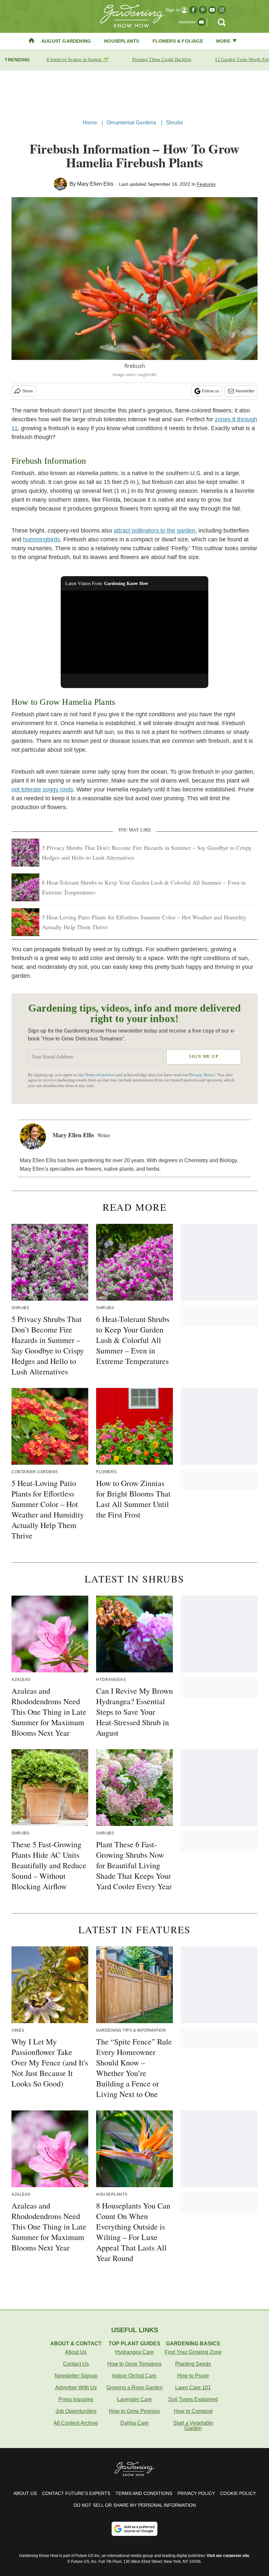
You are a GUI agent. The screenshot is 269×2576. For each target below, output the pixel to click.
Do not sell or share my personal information (135, 2505)
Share (28, 391)
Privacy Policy (196, 2493)
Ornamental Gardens (132, 123)
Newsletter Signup (76, 2376)
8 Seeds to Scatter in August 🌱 (78, 60)
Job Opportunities (76, 2411)
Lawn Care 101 (193, 2388)
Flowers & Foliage (178, 41)
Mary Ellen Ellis (95, 184)
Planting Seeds (193, 2364)
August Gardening (66, 41)
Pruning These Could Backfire (162, 60)
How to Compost (193, 2411)
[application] (134, 632)
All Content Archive (76, 2423)
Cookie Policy (238, 2493)
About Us (76, 2352)
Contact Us (76, 2364)
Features (206, 184)
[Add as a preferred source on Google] (134, 2529)
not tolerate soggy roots (42, 789)
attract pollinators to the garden (155, 531)
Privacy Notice (202, 1075)
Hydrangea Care (134, 2352)
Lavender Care (134, 2399)
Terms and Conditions (144, 2493)
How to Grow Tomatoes (134, 2364)
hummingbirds (41, 539)
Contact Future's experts (76, 2493)
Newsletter (245, 391)
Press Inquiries (76, 2399)
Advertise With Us (76, 2388)
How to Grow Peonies (134, 2411)
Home (90, 123)
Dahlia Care (134, 2423)
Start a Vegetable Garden (193, 2426)
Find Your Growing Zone (193, 2352)
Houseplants (122, 41)
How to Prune (193, 2376)
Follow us (211, 391)
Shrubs (175, 123)
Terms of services (101, 1075)
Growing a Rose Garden (134, 2388)
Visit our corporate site (228, 2556)
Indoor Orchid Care (134, 2376)
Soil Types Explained (193, 2399)
